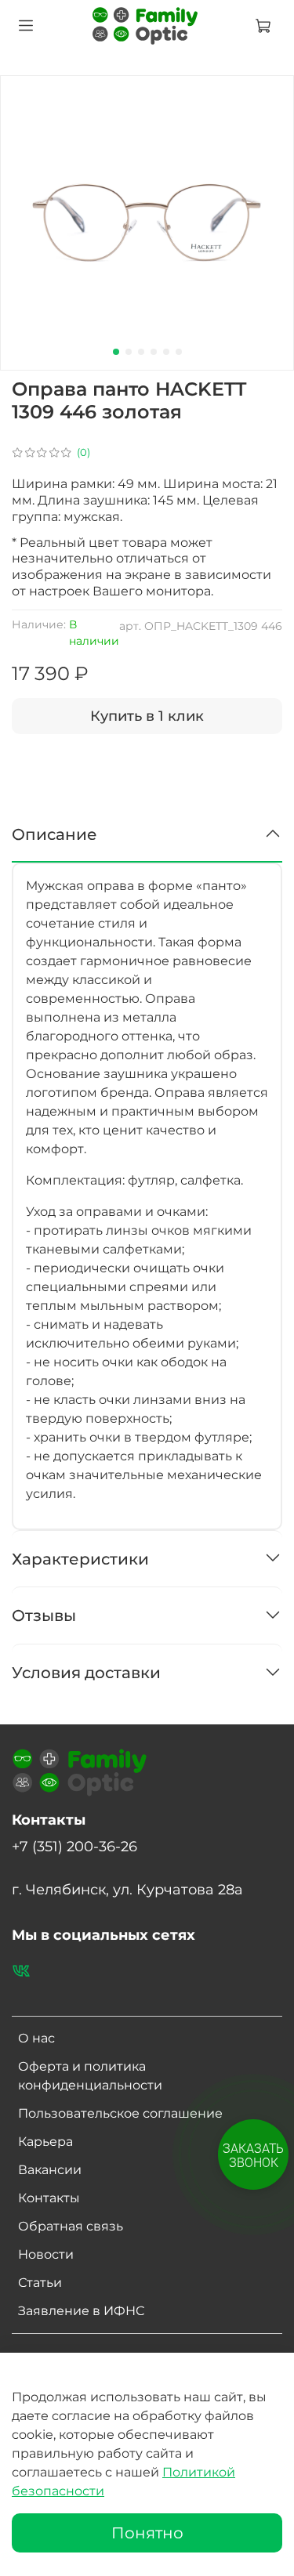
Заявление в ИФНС (81, 2311)
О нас (36, 2038)
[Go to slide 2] (129, 352)
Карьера (45, 2142)
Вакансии (50, 2170)
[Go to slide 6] (179, 352)
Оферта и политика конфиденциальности (90, 2076)
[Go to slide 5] (166, 352)
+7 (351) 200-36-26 (74, 1846)
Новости (46, 2254)
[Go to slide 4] (154, 352)
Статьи (40, 2283)
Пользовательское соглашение (120, 2113)
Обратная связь (71, 2226)
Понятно (147, 2533)
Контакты (49, 2198)
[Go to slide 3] (141, 352)
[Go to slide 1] (116, 352)
